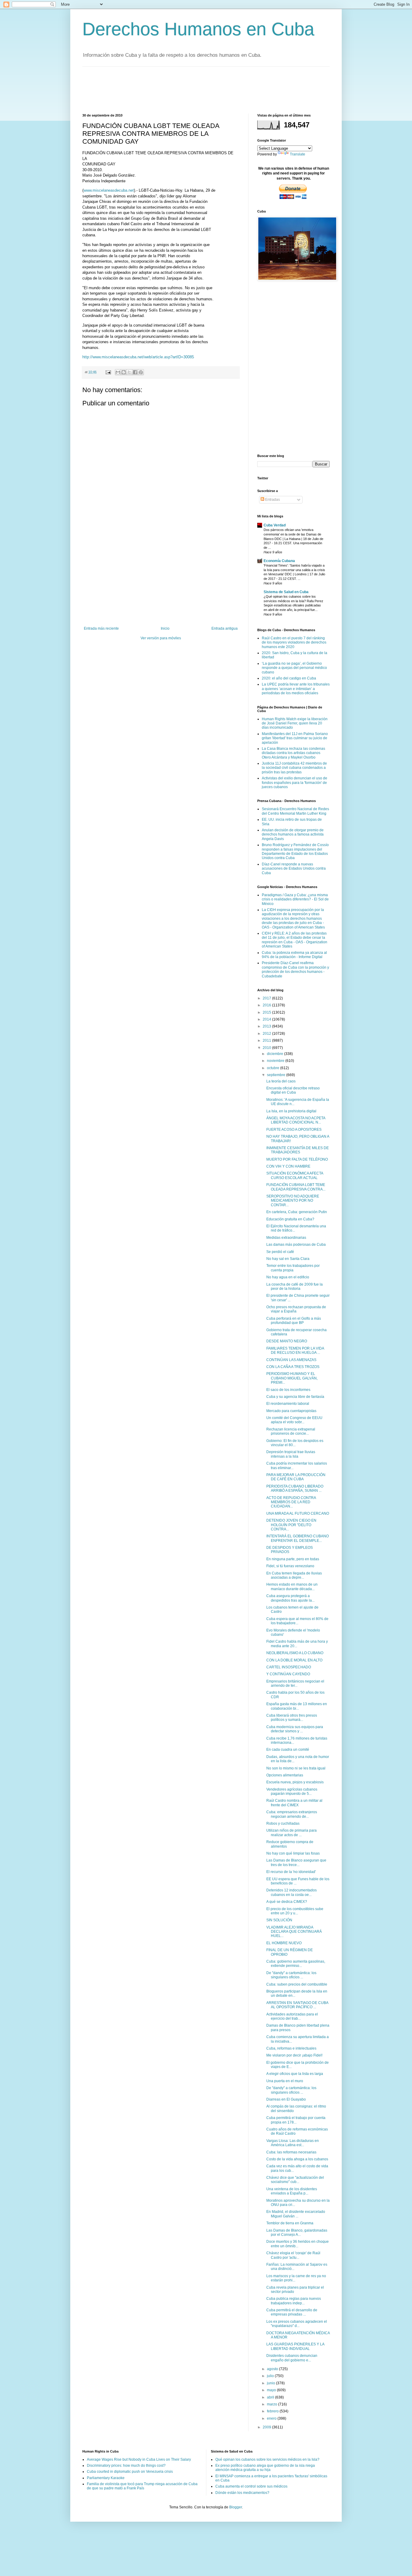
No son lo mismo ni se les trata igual (296, 1768)
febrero (273, 2411)
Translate (298, 154)
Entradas (272, 500)
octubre (274, 1068)
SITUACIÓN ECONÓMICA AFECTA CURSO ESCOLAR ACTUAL (295, 1175)
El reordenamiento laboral (288, 1404)
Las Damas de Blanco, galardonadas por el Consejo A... (297, 2232)
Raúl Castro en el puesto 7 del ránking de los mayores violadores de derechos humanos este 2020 (294, 642)
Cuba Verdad (275, 525)
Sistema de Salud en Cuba (286, 592)
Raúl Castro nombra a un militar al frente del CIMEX (294, 1803)
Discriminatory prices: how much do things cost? (126, 2466)
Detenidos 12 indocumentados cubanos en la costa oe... (292, 1892)
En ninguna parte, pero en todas (293, 1559)
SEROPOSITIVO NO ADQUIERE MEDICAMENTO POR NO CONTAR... (293, 1201)
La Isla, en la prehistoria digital (291, 1111)
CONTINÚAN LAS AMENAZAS (291, 1360)
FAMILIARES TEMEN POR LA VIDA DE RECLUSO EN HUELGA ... (295, 1350)
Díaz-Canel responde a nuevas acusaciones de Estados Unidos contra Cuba (294, 869)
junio (271, 2383)
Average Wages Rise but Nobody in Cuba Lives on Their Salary (139, 2459)
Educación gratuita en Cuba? (290, 1219)
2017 (267, 998)
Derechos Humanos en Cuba (198, 29)
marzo (273, 2404)
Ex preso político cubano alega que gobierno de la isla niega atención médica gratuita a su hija (265, 2468)
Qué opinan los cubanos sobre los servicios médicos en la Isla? (267, 2459)
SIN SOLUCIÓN (279, 1920)
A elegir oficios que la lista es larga (295, 2074)
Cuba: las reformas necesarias (291, 2152)
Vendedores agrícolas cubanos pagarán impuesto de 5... (292, 1791)
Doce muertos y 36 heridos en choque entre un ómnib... (298, 2244)
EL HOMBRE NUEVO (284, 1943)
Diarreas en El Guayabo (286, 2099)
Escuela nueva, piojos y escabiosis (295, 1782)
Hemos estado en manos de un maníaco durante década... (292, 1587)
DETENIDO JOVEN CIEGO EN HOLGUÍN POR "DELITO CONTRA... (291, 1525)
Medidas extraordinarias (286, 1238)
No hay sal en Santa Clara (288, 1259)
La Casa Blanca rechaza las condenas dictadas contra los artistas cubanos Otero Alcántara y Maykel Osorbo (293, 753)
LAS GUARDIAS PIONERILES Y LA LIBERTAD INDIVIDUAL (295, 2346)
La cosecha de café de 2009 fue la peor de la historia (295, 1286)
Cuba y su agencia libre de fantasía (295, 1397)
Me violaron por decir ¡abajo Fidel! (294, 2055)
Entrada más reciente (101, 628)
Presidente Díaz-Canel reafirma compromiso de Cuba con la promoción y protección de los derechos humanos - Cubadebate (295, 969)
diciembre (276, 1054)
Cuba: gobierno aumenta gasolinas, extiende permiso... (296, 1964)
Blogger (236, 2507)
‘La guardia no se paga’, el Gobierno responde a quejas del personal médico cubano (294, 668)
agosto (273, 2369)
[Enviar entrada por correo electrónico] (108, 372)
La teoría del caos (281, 1081)
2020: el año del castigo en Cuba (289, 678)
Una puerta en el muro (285, 2081)
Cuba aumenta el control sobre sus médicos (251, 2486)
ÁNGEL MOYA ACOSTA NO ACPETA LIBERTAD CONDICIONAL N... (296, 1120)
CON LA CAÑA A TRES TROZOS (293, 1367)
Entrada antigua (225, 628)
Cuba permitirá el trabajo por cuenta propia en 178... (296, 2120)
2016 (267, 1005)
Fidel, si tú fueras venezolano (290, 1566)
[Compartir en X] (129, 372)
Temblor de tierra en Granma (290, 2223)
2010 (267, 1048)
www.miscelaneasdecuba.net (109, 190)
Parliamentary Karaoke (106, 2478)
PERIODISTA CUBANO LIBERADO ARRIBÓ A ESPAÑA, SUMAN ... (295, 1488)
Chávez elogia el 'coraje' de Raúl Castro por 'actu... (293, 2255)
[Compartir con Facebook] (135, 372)
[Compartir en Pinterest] (141, 372)
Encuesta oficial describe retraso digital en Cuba (293, 1090)
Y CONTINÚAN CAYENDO (288, 1674)
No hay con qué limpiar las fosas (293, 1853)
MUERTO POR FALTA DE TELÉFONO (297, 1159)
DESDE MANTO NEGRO (287, 1341)
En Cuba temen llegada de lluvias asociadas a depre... (294, 1575)
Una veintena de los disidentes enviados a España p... (292, 2191)
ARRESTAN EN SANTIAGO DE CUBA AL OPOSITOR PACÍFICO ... (297, 2005)
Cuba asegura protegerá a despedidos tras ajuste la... (290, 1598)
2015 (267, 1012)
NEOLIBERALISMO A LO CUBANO (295, 1653)
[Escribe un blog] (124, 372)
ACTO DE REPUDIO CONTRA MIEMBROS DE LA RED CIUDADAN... (291, 1502)
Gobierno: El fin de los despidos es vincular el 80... (295, 1443)
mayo (272, 2390)
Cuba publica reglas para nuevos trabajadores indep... (294, 2301)
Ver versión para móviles (161, 638)
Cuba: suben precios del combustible (297, 1984)
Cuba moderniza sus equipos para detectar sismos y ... (295, 1729)
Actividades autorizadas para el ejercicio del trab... (292, 2016)
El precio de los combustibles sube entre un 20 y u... (295, 1911)
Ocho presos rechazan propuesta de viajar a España (296, 1309)
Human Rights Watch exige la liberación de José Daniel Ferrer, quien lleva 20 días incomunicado (295, 723)
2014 (267, 1019)
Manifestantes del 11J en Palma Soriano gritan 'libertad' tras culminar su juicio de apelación (295, 738)
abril (271, 2397)
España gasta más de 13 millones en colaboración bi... (297, 1706)
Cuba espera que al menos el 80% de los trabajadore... (297, 1621)
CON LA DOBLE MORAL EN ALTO (294, 1660)
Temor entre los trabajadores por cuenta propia (293, 1268)
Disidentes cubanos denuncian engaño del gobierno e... (292, 2358)
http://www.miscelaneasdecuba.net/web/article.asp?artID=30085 (138, 357)
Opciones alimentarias (285, 1775)
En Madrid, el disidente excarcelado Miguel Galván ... (296, 2214)
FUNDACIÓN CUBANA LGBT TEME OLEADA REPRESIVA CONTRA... (296, 1187)
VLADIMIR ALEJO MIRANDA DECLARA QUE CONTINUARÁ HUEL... (294, 1932)
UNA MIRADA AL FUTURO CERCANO (298, 1513)
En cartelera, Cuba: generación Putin (297, 1212)
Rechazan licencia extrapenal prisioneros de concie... (291, 1431)
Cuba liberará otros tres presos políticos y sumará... (292, 1718)
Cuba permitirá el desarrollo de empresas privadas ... (292, 2312)
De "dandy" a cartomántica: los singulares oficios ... (291, 1975)
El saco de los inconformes (288, 1390)
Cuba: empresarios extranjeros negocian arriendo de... (292, 1814)
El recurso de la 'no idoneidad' (291, 1872)
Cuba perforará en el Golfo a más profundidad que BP (294, 1321)
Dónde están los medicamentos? (242, 2493)
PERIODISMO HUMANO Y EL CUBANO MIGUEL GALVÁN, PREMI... (292, 1378)
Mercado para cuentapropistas (291, 1411)
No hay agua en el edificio (288, 1277)
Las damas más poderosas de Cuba (296, 1245)
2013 (267, 1026)
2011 (267, 1040)
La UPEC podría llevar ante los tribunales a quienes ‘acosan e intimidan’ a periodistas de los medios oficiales (296, 689)
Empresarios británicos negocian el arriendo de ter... (295, 1683)
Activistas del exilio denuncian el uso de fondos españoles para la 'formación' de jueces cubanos (295, 783)
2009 (267, 2427)
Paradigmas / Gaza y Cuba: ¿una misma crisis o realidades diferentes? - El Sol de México (295, 899)
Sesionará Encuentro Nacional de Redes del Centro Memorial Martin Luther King (295, 811)
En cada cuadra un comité (288, 1750)
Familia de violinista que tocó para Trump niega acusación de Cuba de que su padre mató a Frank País (142, 2486)
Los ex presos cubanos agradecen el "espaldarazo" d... (297, 2324)
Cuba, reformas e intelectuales (291, 2048)
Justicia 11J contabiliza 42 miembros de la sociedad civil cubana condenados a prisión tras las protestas (294, 768)
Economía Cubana (279, 561)
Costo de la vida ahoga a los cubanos (297, 2159)
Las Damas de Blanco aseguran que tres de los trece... (296, 1862)
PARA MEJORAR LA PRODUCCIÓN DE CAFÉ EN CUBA (296, 1477)
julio (271, 2376)
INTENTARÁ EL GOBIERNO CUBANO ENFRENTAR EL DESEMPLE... (298, 1538)
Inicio (165, 628)
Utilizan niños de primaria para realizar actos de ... (292, 1833)
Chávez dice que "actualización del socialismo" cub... (295, 2180)
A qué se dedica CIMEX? (287, 1902)
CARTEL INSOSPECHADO (289, 1667)
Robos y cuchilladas (283, 1823)
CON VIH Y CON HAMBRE (288, 1166)
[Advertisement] (192, 89)
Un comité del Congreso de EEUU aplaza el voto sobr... (294, 1420)
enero (272, 2418)
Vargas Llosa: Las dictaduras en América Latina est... (293, 2143)
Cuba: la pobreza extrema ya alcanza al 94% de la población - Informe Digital (294, 955)
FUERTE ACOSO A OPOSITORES (294, 1130)
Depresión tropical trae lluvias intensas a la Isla (291, 1454)
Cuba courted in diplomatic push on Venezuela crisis (130, 2472)
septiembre (277, 1075)
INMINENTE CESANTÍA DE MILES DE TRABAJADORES (298, 1150)
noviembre (276, 1061)
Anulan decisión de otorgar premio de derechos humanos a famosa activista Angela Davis (293, 834)
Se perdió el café (280, 1252)
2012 (267, 1034)
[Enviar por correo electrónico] (118, 372)
